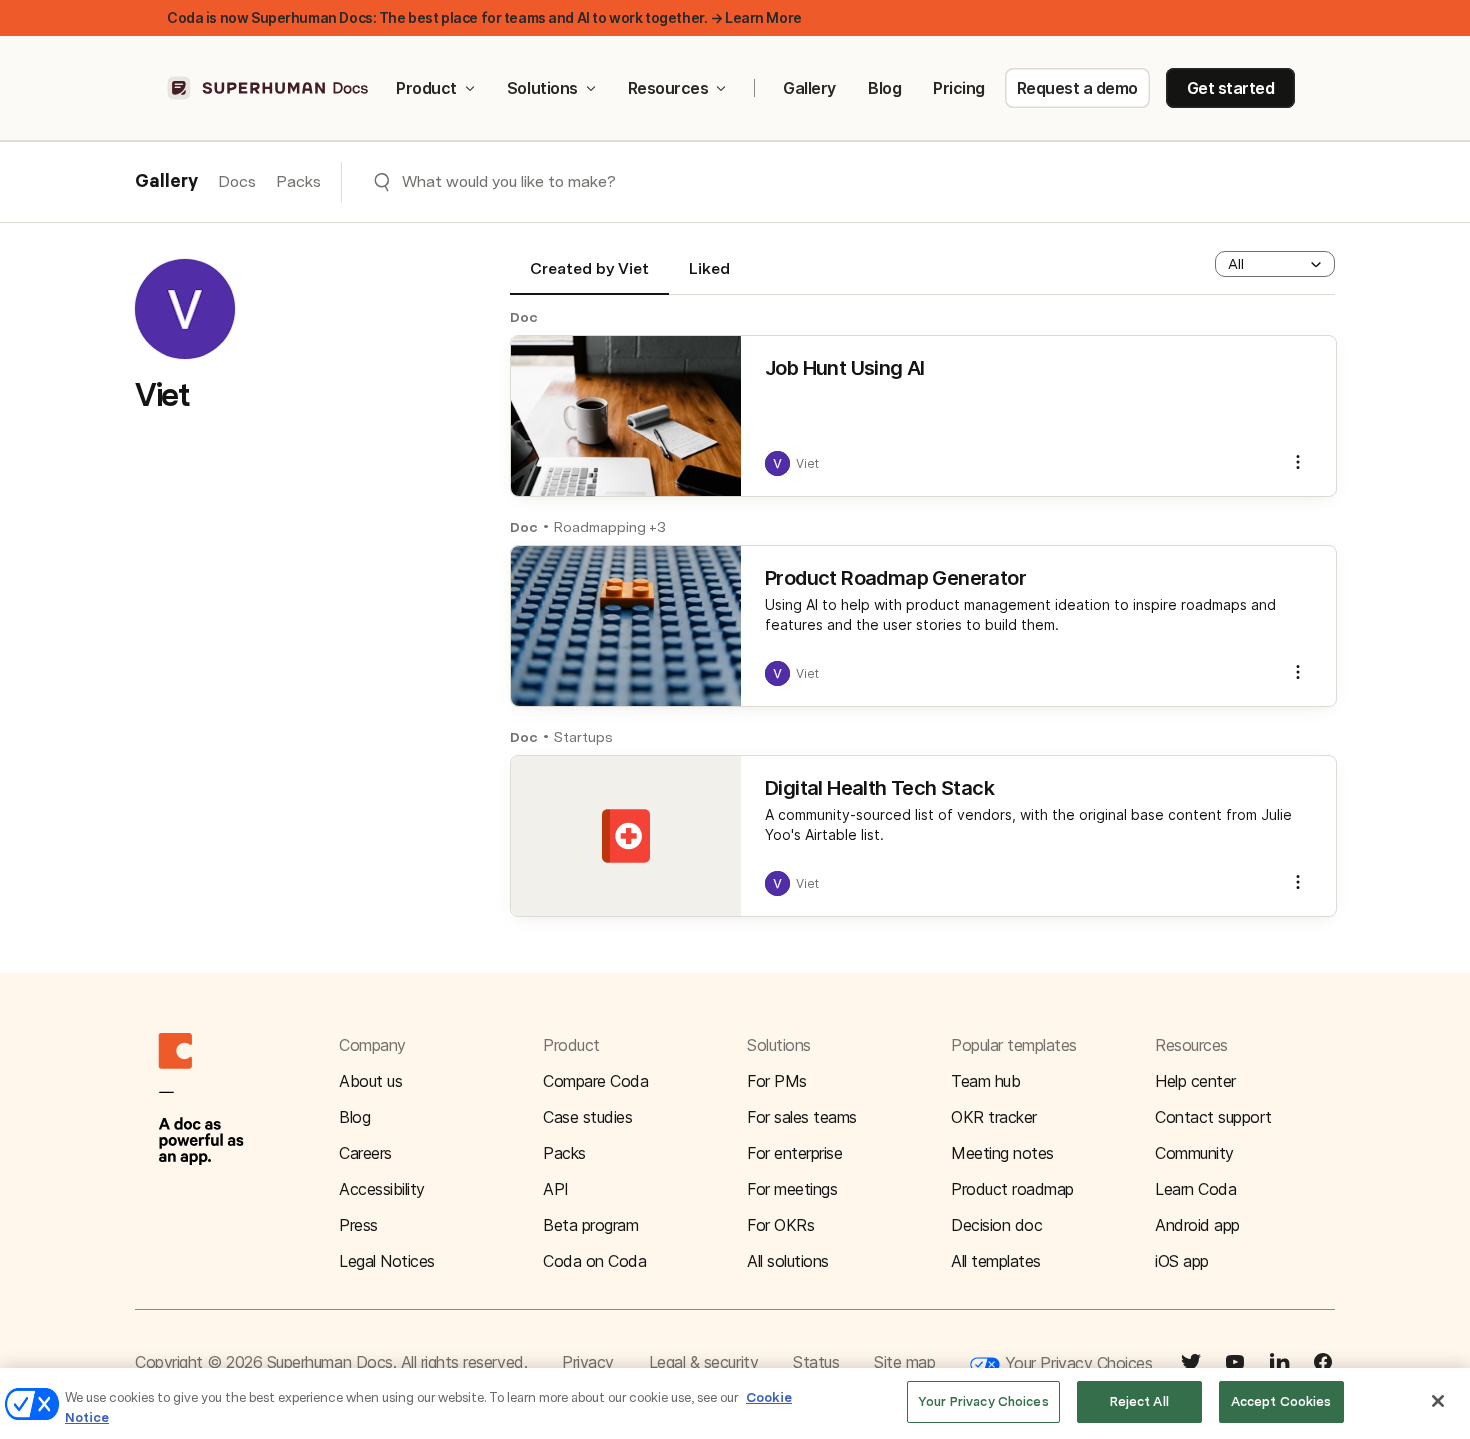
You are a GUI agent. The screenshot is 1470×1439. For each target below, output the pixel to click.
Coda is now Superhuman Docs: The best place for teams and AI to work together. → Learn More (484, 17)
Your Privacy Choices (1076, 1363)
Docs (237, 181)
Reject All (1139, 1401)
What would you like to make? (509, 181)
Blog (884, 88)
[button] (1275, 264)
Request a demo (1077, 88)
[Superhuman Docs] (269, 88)
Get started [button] (1231, 88)
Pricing (959, 88)
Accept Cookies (1281, 1401)
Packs (298, 181)
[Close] (1438, 1401)
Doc (524, 317)
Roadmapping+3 (610, 527)
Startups (583, 737)
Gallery (809, 88)
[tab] (589, 277)
